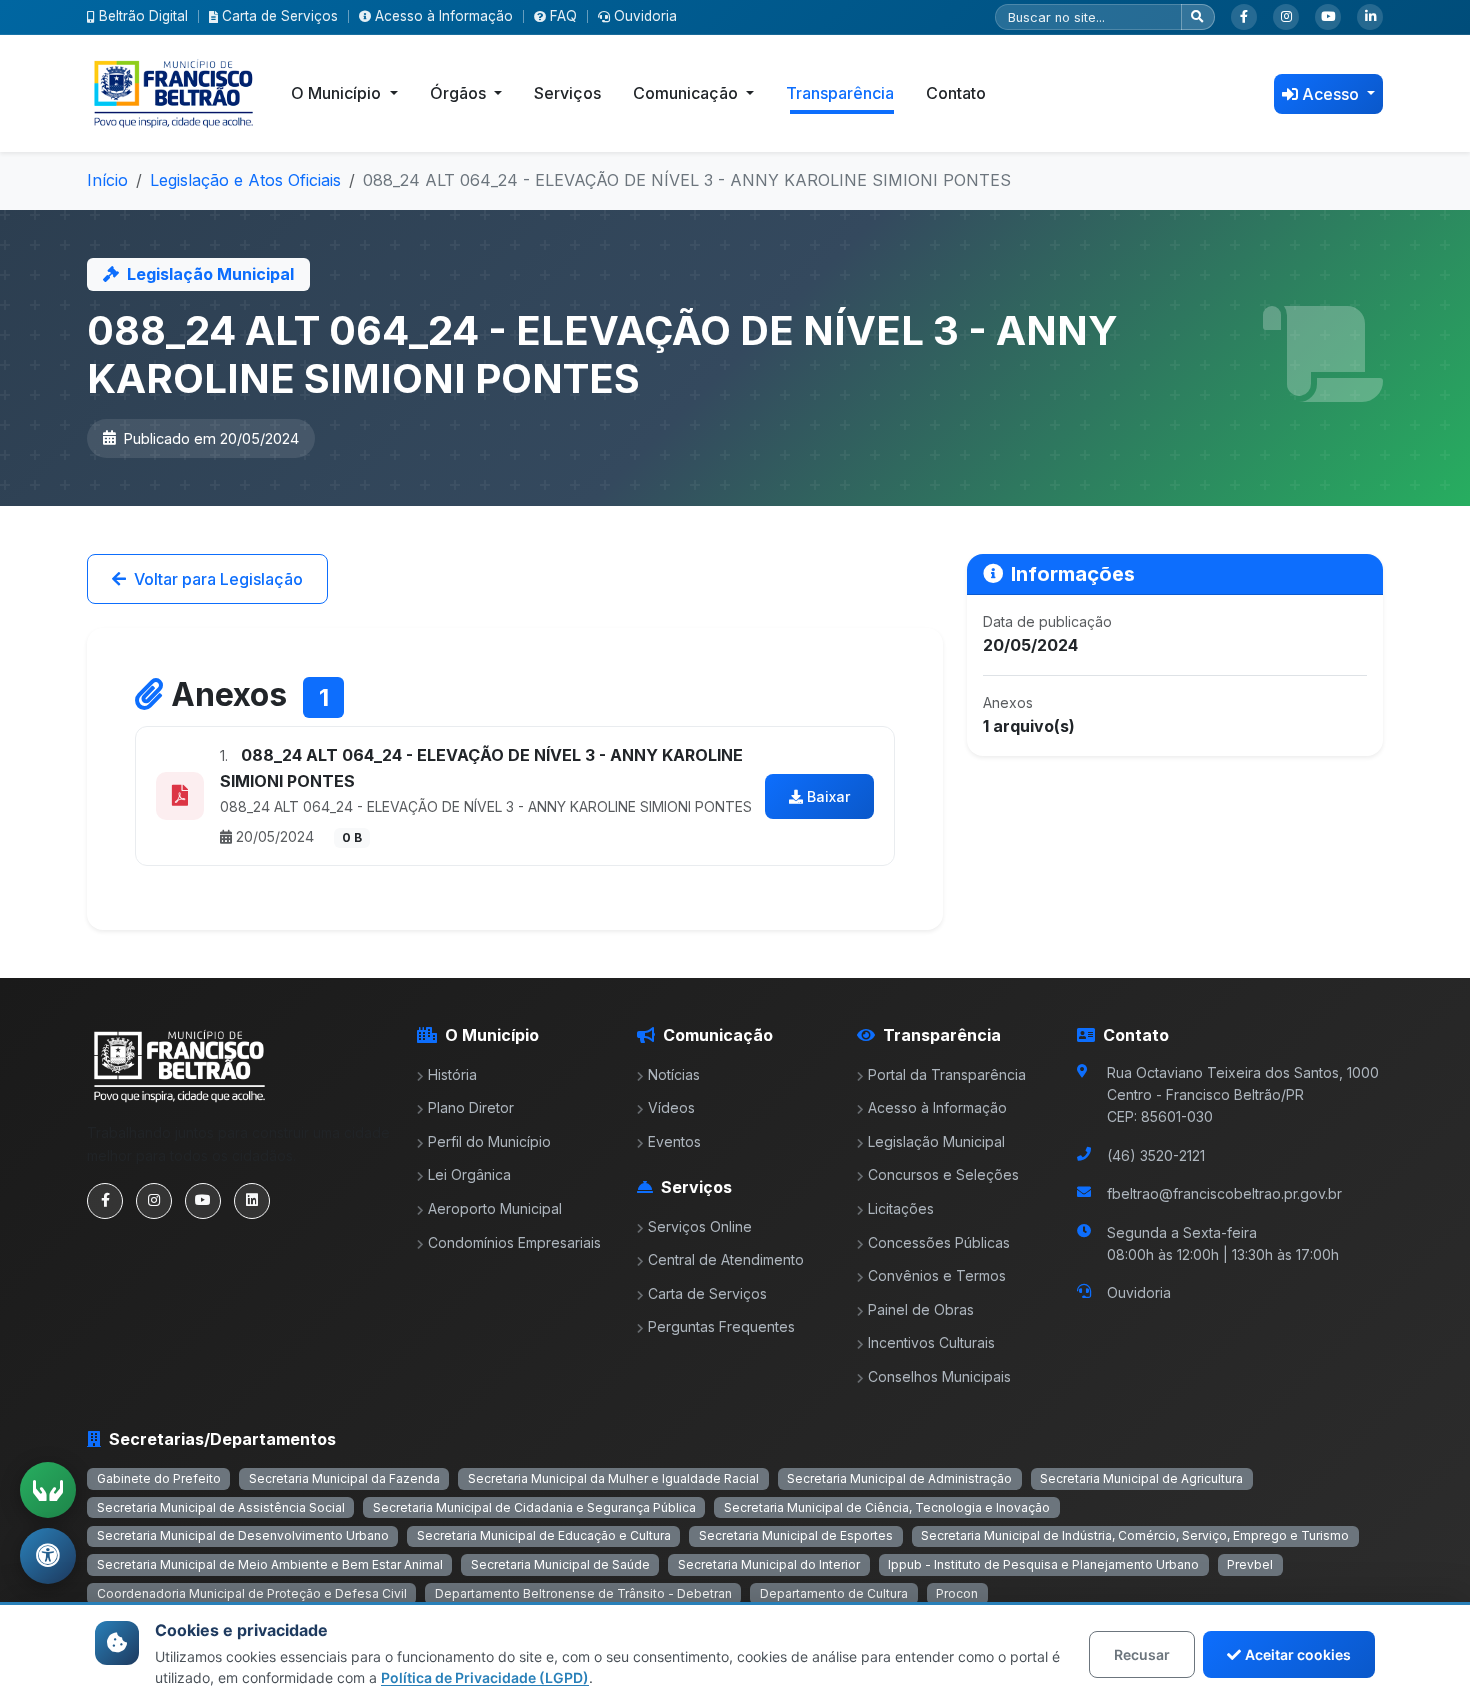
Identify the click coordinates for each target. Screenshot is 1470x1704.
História (452, 1074)
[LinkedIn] (1370, 17)
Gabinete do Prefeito (159, 1478)
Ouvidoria (645, 16)
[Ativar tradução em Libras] (48, 1490)
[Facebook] (1244, 17)
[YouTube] (1328, 17)
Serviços (567, 93)
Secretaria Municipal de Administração (899, 1478)
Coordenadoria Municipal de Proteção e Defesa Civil (252, 1593)
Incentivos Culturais (931, 1342)
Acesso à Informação (444, 16)
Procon (957, 1593)
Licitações (901, 1208)
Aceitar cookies (1298, 1654)
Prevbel (1250, 1564)
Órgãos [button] (460, 93)
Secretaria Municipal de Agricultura (1141, 1478)
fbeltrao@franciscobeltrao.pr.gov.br (1224, 1193)
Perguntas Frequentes (721, 1326)
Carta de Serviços (280, 16)
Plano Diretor (471, 1107)
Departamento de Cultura (834, 1593)
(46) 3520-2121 (1156, 1155)
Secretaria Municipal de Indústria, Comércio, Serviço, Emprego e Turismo (1135, 1535)
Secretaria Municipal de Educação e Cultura (544, 1535)
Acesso (1332, 94)
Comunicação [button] (687, 93)
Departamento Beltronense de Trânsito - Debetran (583, 1593)
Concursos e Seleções (943, 1174)
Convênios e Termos (937, 1275)
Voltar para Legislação (218, 579)
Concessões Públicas (939, 1242)
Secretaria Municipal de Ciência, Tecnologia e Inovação (887, 1507)
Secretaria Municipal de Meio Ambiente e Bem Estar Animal (270, 1564)
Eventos (674, 1141)
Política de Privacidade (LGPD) (485, 1677)
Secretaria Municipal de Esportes (796, 1535)
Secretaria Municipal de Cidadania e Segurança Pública (534, 1507)
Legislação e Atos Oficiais (245, 180)
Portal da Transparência (947, 1074)
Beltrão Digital (143, 16)
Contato (956, 93)
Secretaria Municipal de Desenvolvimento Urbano (243, 1535)
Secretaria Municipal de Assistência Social (221, 1507)
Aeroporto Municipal (495, 1208)
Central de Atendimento (726, 1259)
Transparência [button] (840, 93)
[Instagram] (1286, 17)
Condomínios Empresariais (514, 1242)
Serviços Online (700, 1226)
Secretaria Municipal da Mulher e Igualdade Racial (613, 1478)
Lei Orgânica (469, 1174)
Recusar (1142, 1654)
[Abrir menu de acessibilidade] (48, 1556)
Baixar (828, 796)
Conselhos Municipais (939, 1376)
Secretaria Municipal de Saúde (560, 1564)
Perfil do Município (489, 1141)
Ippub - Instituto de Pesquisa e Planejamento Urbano (1043, 1564)
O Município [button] (338, 93)
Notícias (674, 1074)
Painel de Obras (921, 1309)
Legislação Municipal (936, 1141)
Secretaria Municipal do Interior (769, 1564)
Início (107, 180)
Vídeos (671, 1107)
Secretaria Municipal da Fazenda (344, 1478)
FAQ (563, 16)
